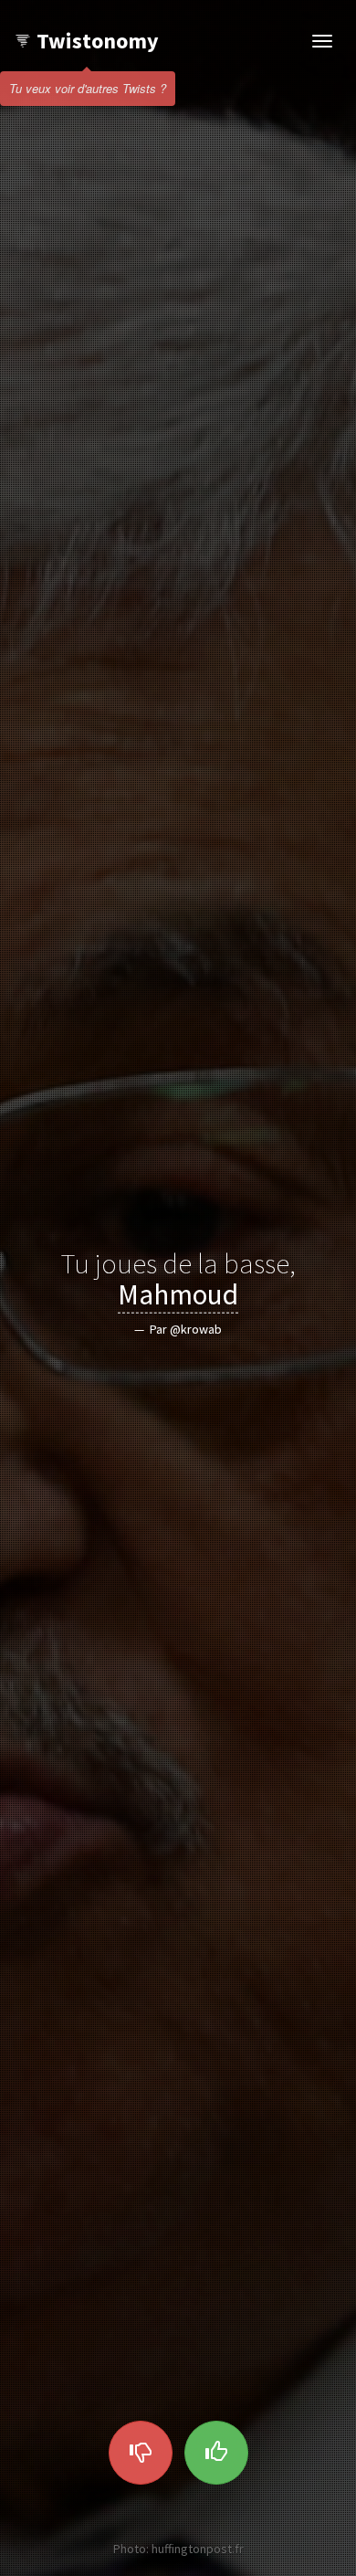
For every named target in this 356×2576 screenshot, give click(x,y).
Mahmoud (178, 1294)
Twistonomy (98, 41)
